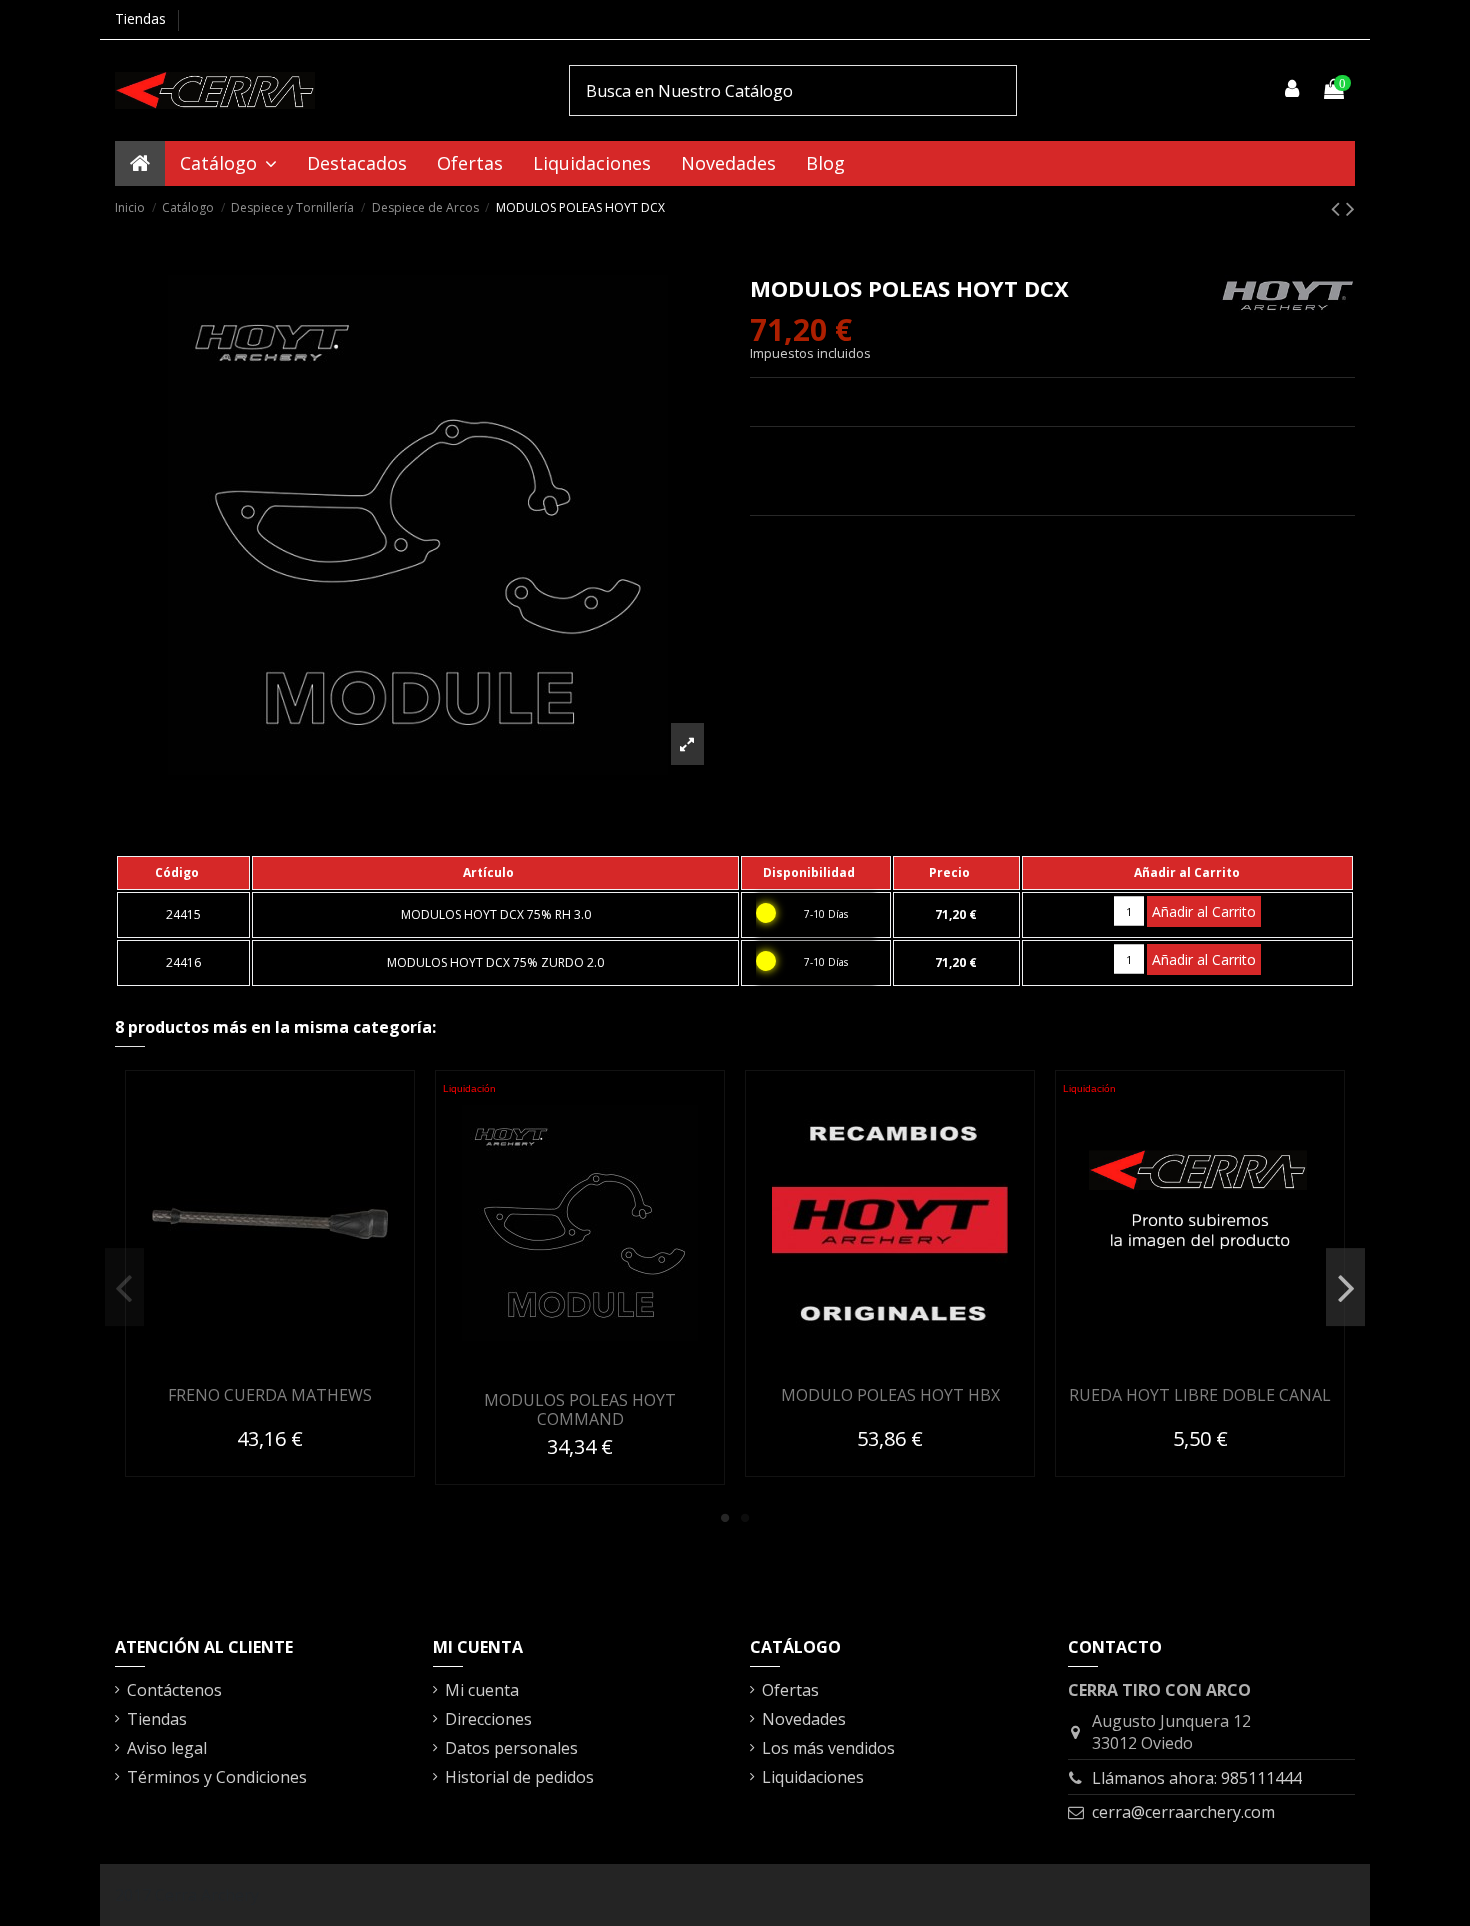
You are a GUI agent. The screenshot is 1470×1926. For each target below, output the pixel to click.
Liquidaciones (813, 1777)
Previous (124, 1287)
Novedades (804, 1719)
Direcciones (488, 1719)
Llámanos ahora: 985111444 (1197, 1778)
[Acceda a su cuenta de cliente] (1293, 90)
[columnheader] (183, 873)
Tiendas (140, 18)
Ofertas (790, 1690)
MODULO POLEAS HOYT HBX (890, 1395)
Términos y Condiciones (217, 1777)
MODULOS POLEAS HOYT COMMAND (580, 1409)
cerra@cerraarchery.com (1183, 1812)
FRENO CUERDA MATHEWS (270, 1395)
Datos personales (511, 1748)
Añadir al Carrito (1204, 911)
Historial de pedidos (519, 1777)
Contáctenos (174, 1690)
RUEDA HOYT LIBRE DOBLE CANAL (1200, 1395)
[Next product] (1350, 207)
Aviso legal (167, 1748)
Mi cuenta (482, 1690)
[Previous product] (1338, 207)
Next (1345, 1287)
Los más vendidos (828, 1748)
